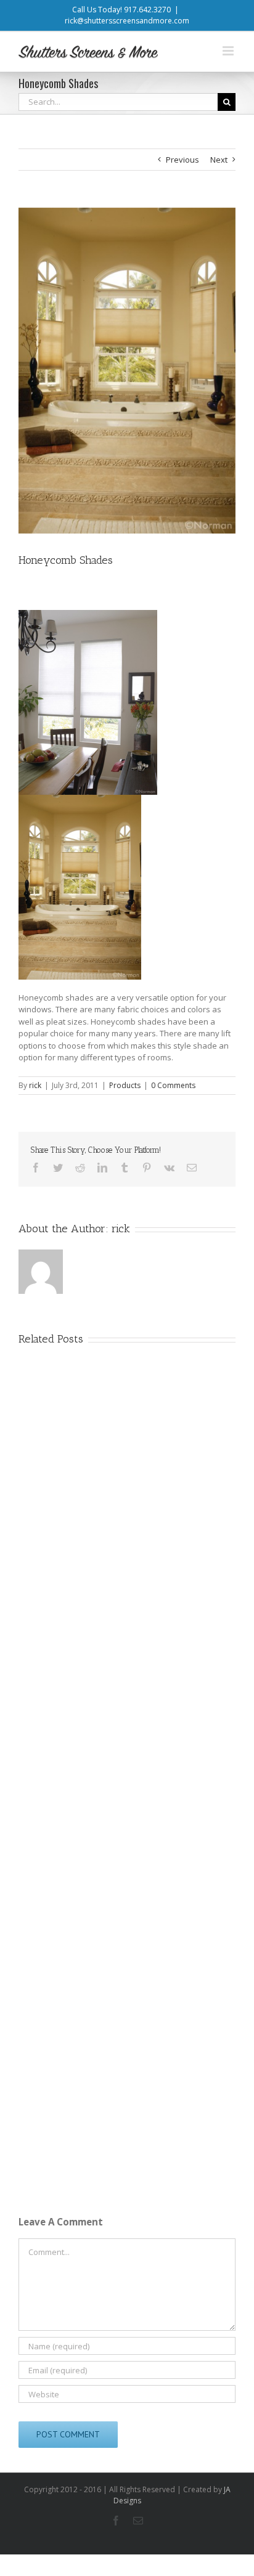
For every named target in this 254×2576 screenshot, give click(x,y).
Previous (182, 160)
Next (219, 160)
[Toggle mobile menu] (229, 51)
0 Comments (173, 1085)
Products (125, 1085)
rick (35, 1085)
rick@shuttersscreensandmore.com (127, 21)
